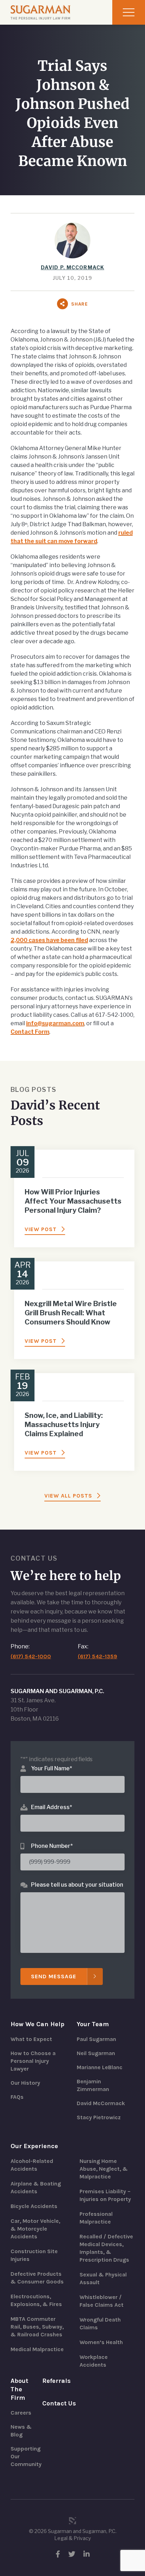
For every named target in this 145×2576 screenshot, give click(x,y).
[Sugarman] (40, 12)
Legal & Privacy (72, 2538)
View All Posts (68, 1496)
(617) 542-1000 (31, 1656)
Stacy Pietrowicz (99, 2117)
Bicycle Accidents (34, 2206)
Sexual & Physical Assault (103, 2278)
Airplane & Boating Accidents (36, 2187)
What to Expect (31, 2039)
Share (80, 304)
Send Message (54, 1976)
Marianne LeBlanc (100, 2067)
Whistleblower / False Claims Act (102, 2301)
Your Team (93, 2024)
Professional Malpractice (96, 2218)
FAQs (17, 2097)
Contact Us (59, 2403)
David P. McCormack (72, 267)
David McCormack (101, 2103)
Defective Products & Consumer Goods (37, 2278)
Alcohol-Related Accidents (32, 2165)
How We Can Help (37, 2024)
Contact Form (30, 1032)
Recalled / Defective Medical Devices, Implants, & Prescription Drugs (106, 2248)
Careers (21, 2413)
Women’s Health (101, 2342)
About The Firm (19, 2389)
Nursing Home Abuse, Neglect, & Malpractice (104, 2169)
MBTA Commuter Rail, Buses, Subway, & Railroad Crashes (37, 2327)
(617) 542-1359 (97, 1656)
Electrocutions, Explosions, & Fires (36, 2300)
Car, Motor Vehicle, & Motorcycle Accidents (35, 2229)
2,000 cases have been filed (49, 940)
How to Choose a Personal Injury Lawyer (33, 2061)
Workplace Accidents (94, 2361)
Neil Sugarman (96, 2053)
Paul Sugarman (96, 2039)
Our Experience (34, 2146)
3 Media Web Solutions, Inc (72, 2521)
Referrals (56, 2381)
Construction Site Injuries (34, 2255)
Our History (25, 2083)
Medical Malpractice (37, 2349)
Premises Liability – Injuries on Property (105, 2195)
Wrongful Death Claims (100, 2323)
